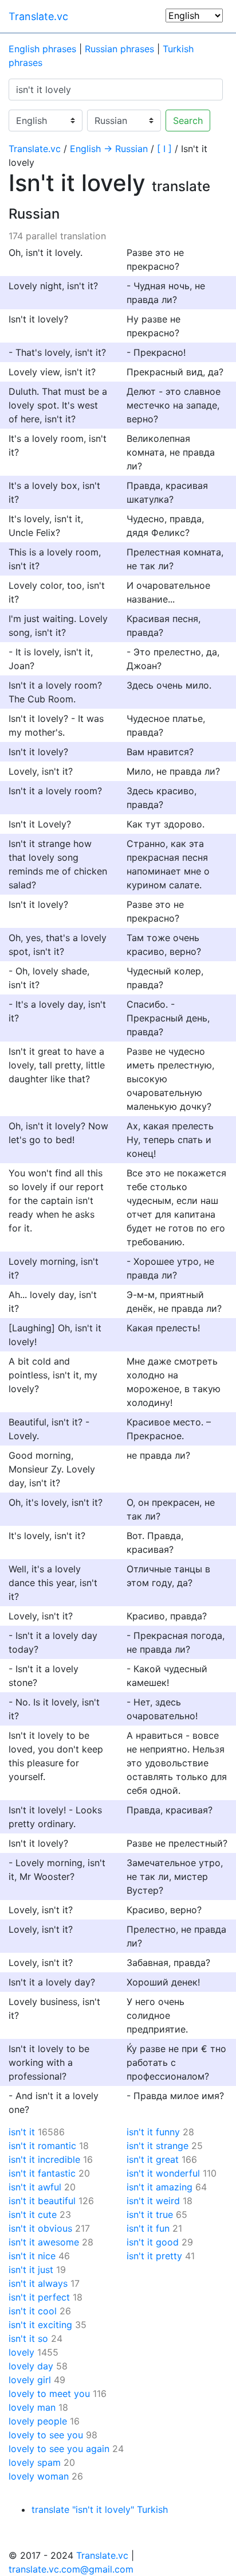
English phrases (42, 49)
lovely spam (35, 2462)
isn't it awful (35, 2187)
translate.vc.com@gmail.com (71, 2569)
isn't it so (28, 2338)
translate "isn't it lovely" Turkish (100, 2509)
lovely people (38, 2421)
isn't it (22, 2132)
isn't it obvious (40, 2228)
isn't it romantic (42, 2146)
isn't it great (153, 2159)
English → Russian (109, 149)
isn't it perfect (39, 2297)
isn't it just (31, 2270)
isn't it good (153, 2242)
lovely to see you (46, 2435)
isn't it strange (158, 2146)
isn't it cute (33, 2214)
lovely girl (30, 2380)
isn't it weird (153, 2201)
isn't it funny (153, 2132)
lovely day (31, 2366)
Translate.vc (38, 16)
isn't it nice (32, 2256)
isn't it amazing (160, 2187)
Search (188, 121)
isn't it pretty (154, 2256)
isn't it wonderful (163, 2173)
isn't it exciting (40, 2325)
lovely (21, 2352)
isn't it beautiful (42, 2201)
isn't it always (38, 2283)
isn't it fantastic (42, 2173)
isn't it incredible (44, 2159)
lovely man (32, 2407)
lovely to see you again (59, 2449)
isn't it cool (33, 2311)
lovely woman (39, 2476)
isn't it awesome (44, 2242)
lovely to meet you (49, 2394)
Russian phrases (119, 49)
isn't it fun (148, 2228)
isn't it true (150, 2214)
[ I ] (164, 149)
